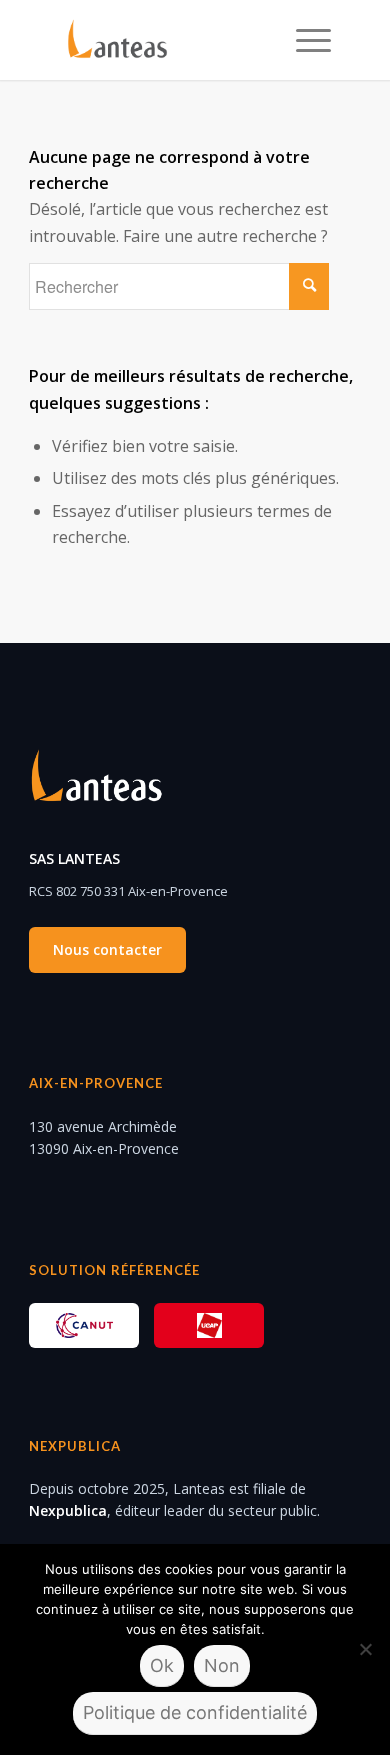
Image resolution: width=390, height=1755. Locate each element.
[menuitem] (303, 40)
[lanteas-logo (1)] (168, 40)
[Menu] (303, 40)
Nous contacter (107, 949)
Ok (162, 1665)
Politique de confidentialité (195, 1712)
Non (222, 1665)
